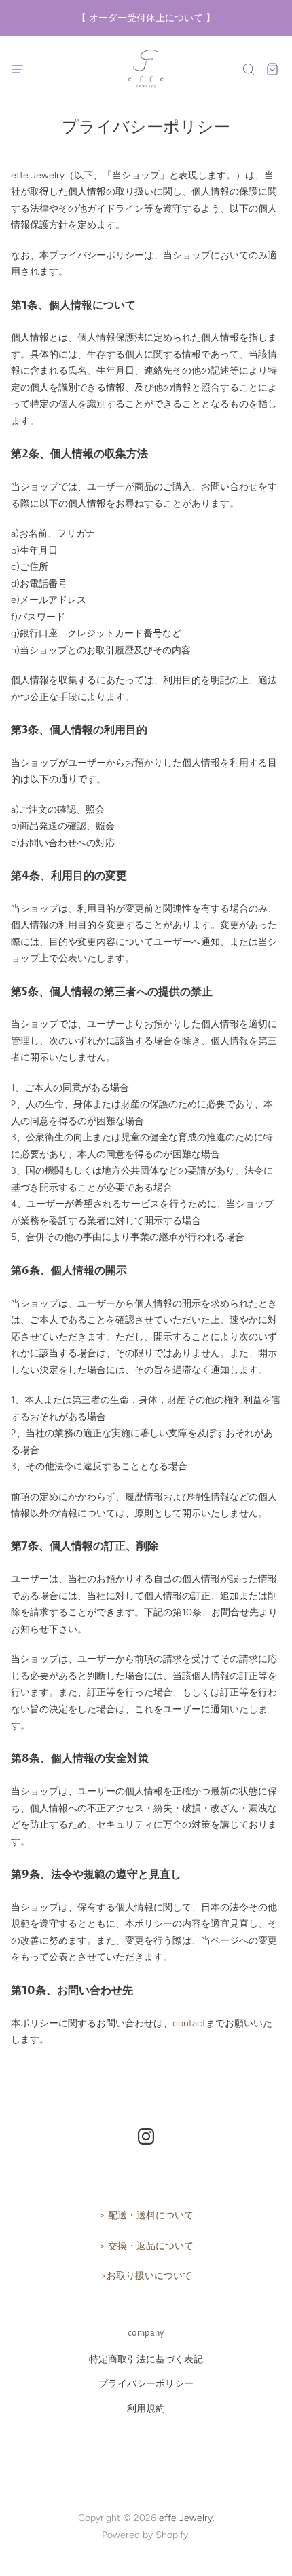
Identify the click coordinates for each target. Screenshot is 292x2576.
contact (189, 2023)
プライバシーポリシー (146, 2384)
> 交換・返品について (146, 2246)
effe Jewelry (186, 2518)
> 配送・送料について (146, 2215)
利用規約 (146, 2409)
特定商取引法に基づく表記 (146, 2359)
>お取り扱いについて (146, 2276)
